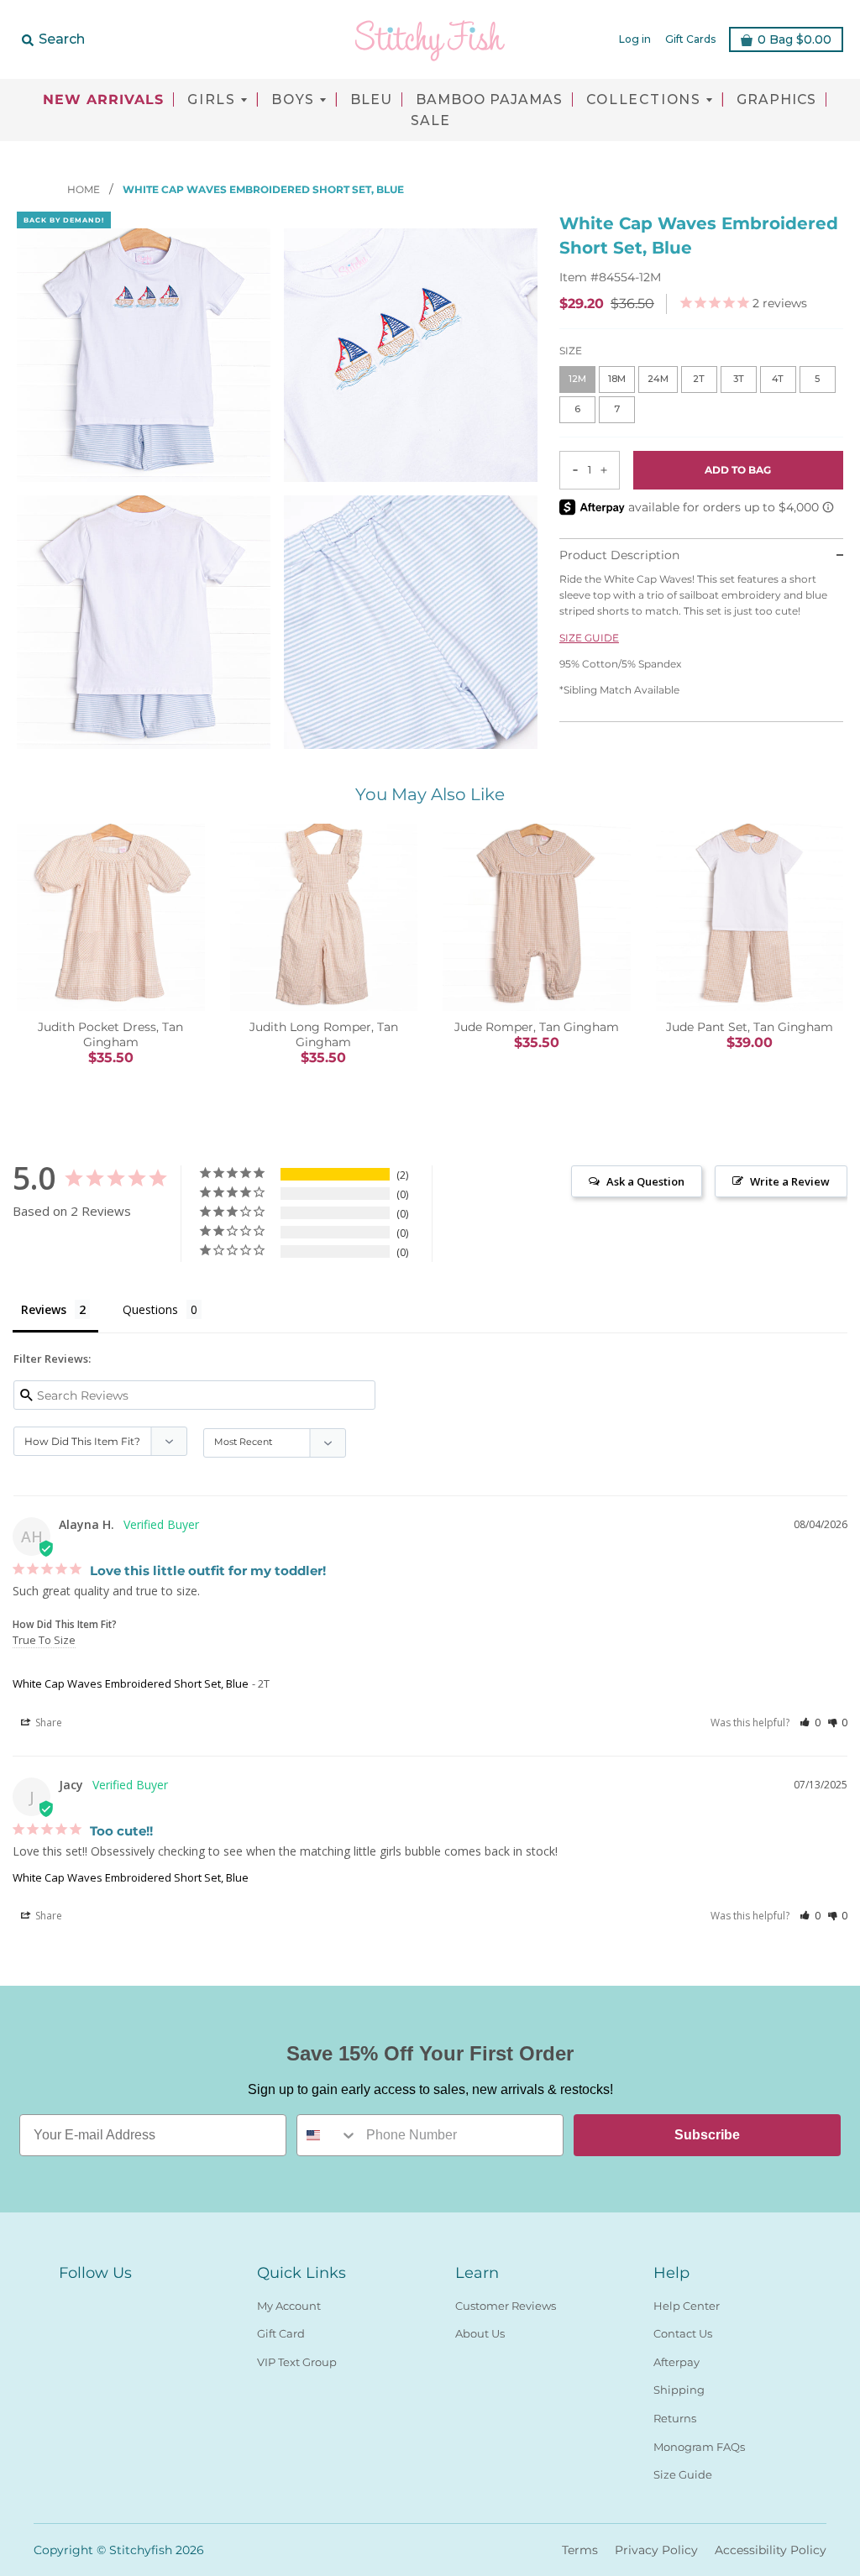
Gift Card (281, 2333)
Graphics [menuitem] (776, 100)
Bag (794, 39)
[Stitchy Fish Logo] (430, 39)
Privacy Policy (656, 2550)
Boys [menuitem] (293, 100)
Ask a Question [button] (645, 1181)
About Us (480, 2333)
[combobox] (328, 2135)
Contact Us (683, 2333)
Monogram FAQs (699, 2447)
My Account (289, 2306)
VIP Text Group (297, 2362)
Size (571, 351)
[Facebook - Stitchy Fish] (69, 2302)
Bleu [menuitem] (371, 100)
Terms (580, 2550)
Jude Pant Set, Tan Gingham (750, 1027)
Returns (675, 2418)
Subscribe (707, 2135)
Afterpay (676, 2362)
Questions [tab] (150, 1309)
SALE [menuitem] (430, 121)
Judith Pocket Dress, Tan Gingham (110, 1034)
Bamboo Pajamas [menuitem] (489, 100)
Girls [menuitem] (212, 100)
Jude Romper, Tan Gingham (537, 1027)
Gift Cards (690, 39)
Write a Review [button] (790, 1181)
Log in (635, 39)
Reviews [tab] (44, 1309)
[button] (810, 1723)
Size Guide (683, 2474)
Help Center (687, 2306)
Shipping (679, 2390)
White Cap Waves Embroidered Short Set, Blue (131, 1683)
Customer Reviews (506, 2306)
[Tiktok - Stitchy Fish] (129, 2302)
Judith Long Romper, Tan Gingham (324, 1034)
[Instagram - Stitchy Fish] (99, 2302)
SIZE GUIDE (589, 638)
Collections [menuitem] (644, 100)
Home (85, 189)
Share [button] (47, 1723)
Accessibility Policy (771, 2550)
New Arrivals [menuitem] (103, 100)
